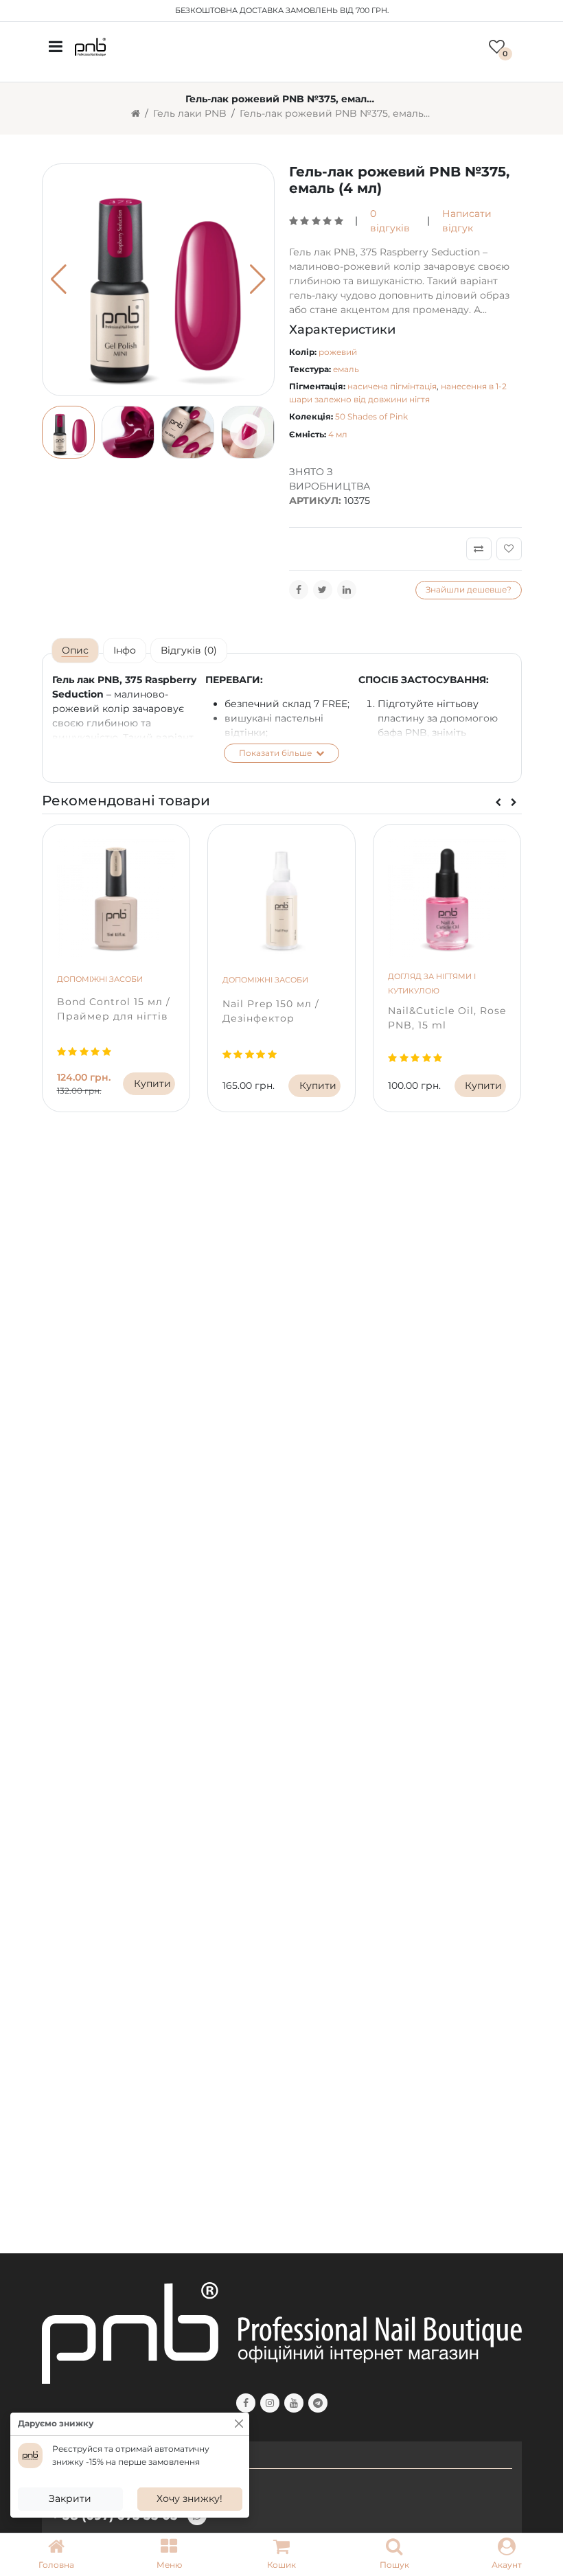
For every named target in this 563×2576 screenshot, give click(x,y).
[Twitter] (323, 590)
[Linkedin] (347, 590)
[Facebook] (299, 590)
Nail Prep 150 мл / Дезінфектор (271, 1011)
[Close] (239, 2424)
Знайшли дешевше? (469, 589)
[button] (169, 2555)
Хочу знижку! (189, 2498)
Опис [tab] (75, 650)
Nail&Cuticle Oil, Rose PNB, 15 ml (447, 1018)
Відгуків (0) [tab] (189, 650)
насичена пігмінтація (392, 386)
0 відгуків (390, 221)
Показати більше (276, 753)
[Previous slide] (498, 803)
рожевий (338, 352)
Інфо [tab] (125, 650)
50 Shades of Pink (371, 416)
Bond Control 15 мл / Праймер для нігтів (114, 1009)
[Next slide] (514, 803)
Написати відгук (467, 221)
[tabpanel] (282, 717)
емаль (346, 369)
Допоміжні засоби (100, 979)
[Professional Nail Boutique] (90, 46)
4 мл (338, 434)
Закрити (70, 2498)
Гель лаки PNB (190, 113)
